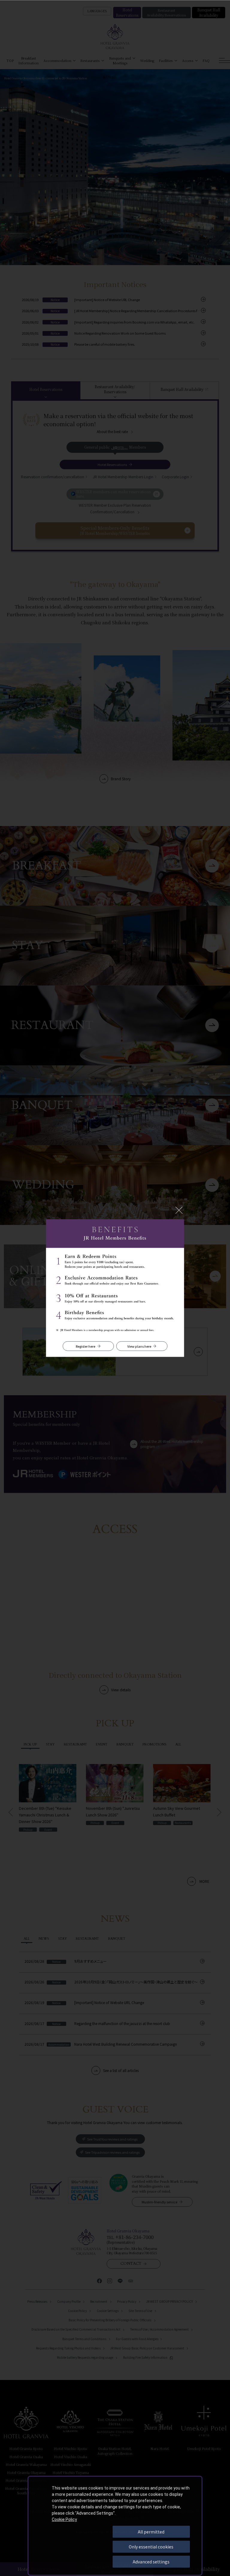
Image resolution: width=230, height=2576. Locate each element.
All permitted (151, 2532)
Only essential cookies (151, 2547)
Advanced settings (151, 2562)
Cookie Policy (64, 2519)
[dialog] (115, 2526)
